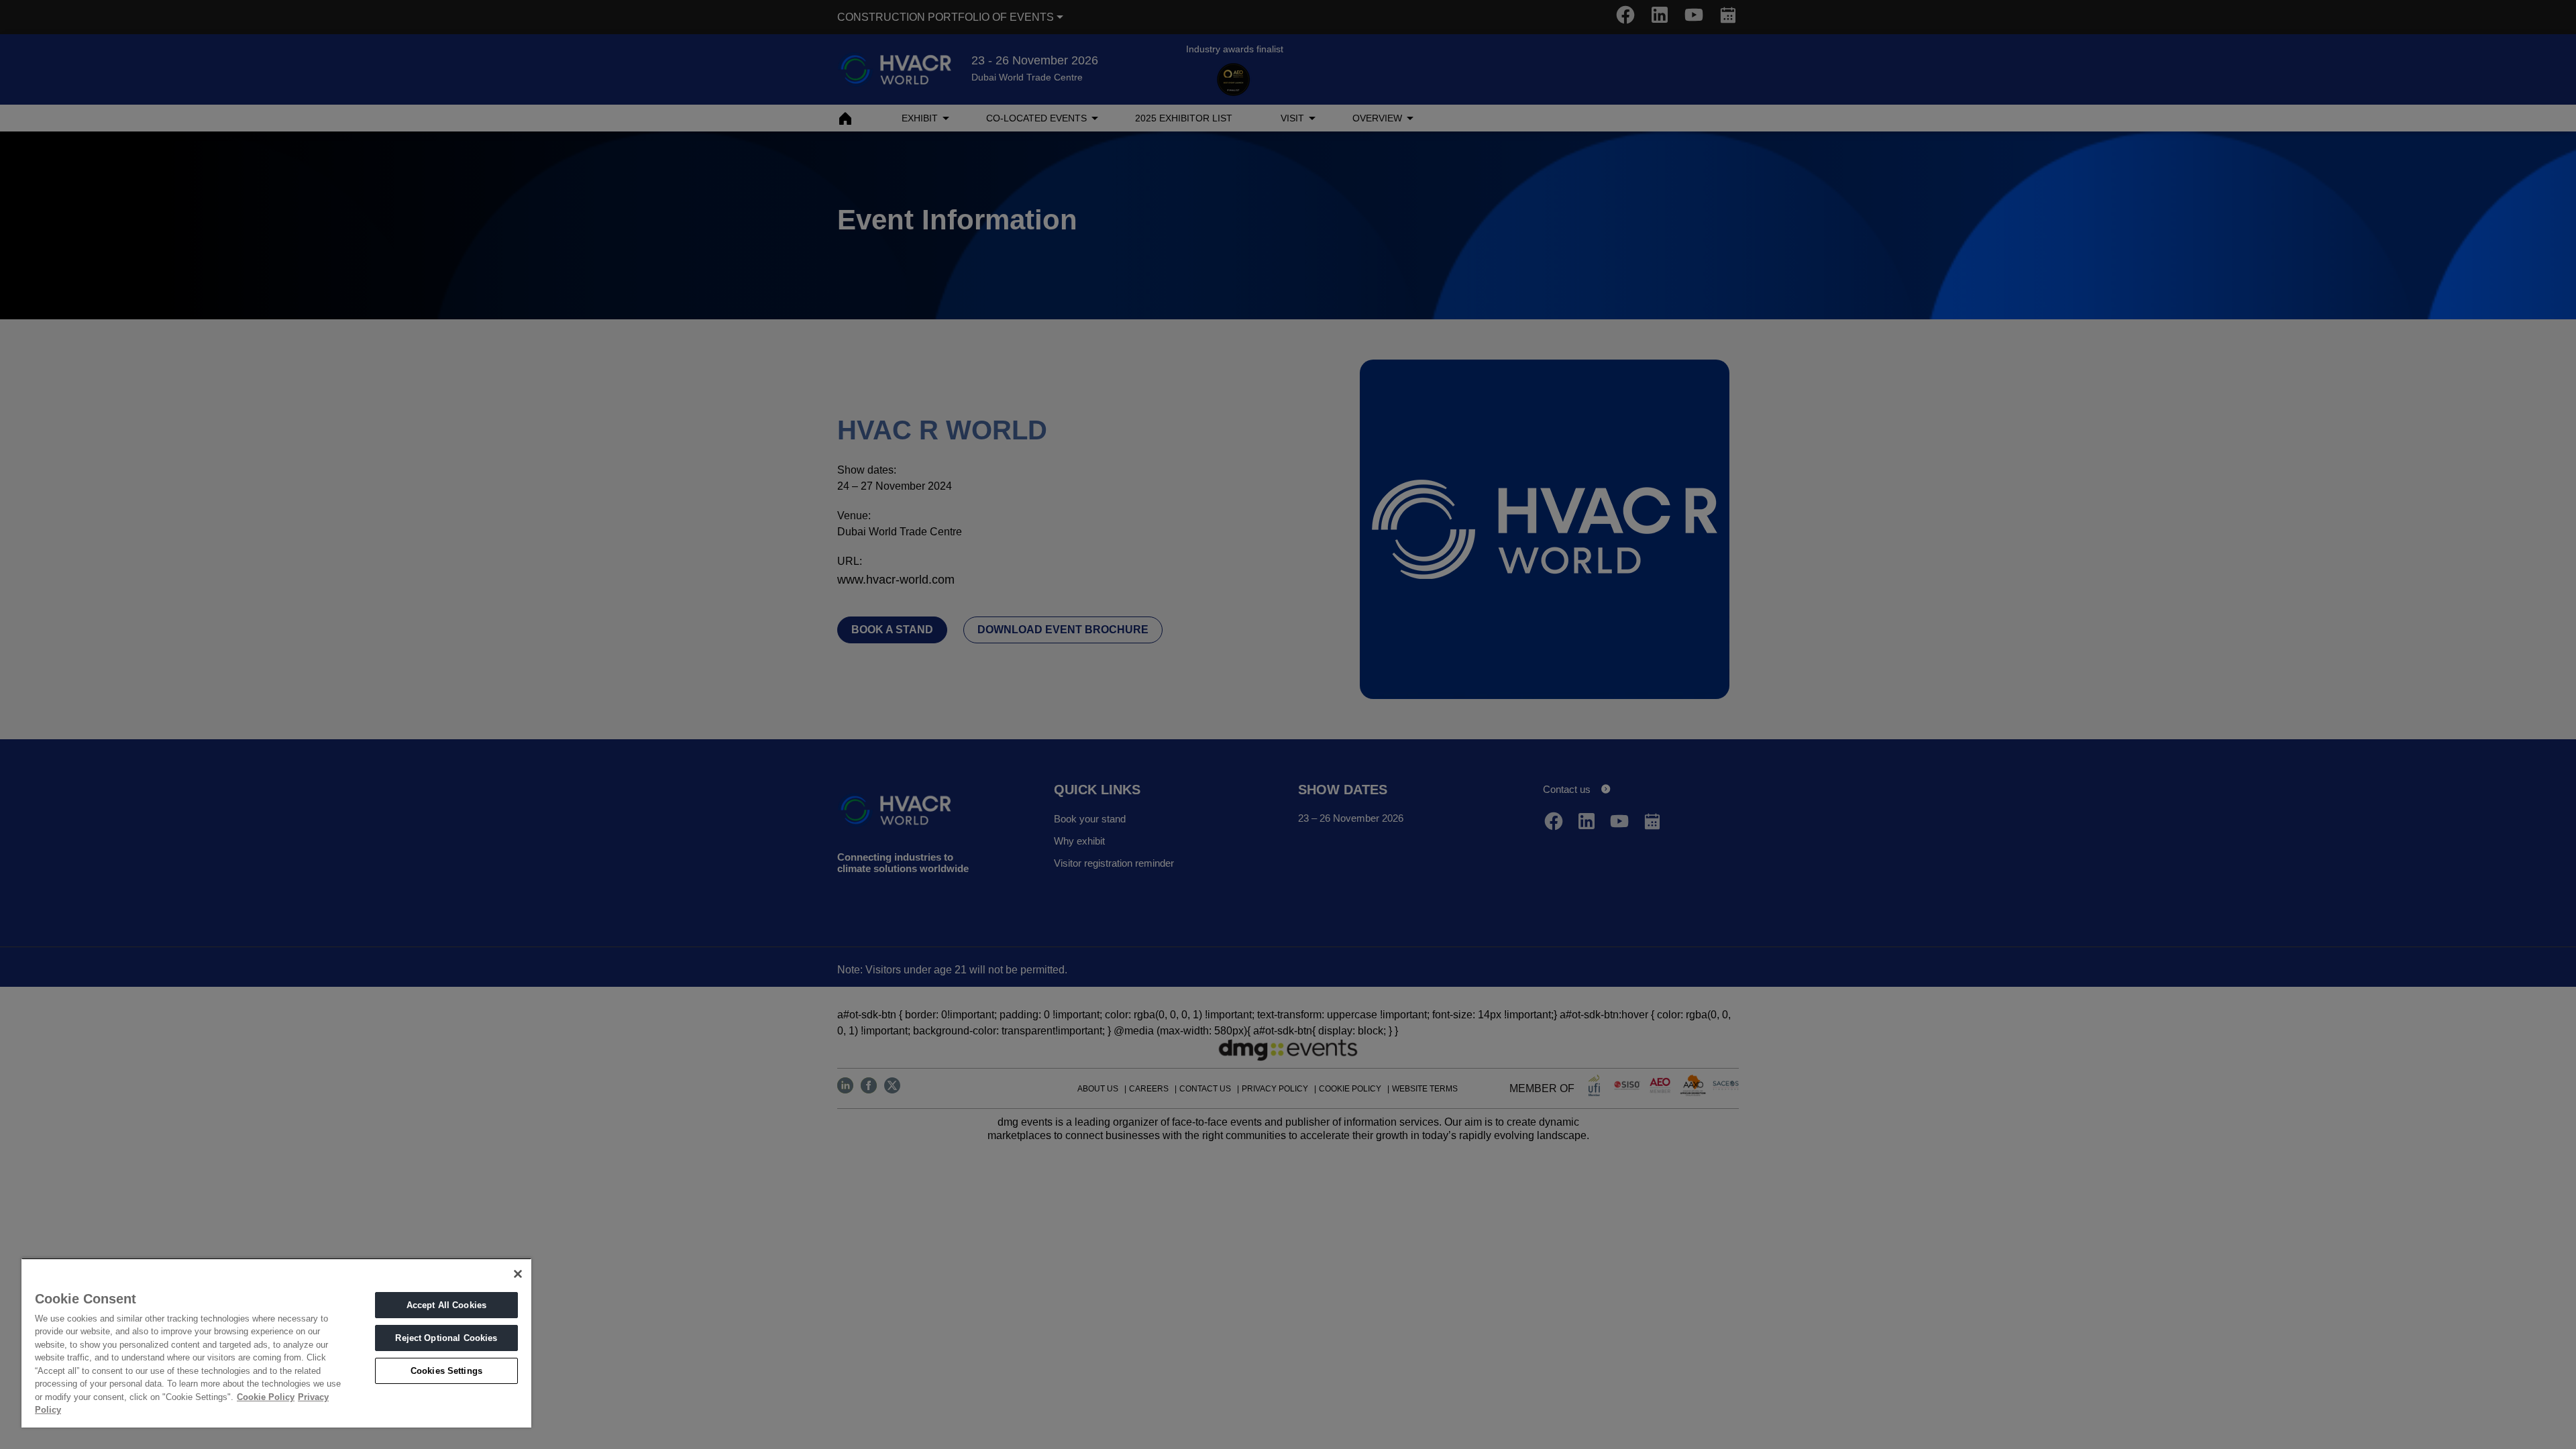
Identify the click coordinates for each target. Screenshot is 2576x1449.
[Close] (518, 1274)
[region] (276, 1343)
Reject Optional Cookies (446, 1338)
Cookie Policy (266, 1397)
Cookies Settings (446, 1371)
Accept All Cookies (446, 1305)
